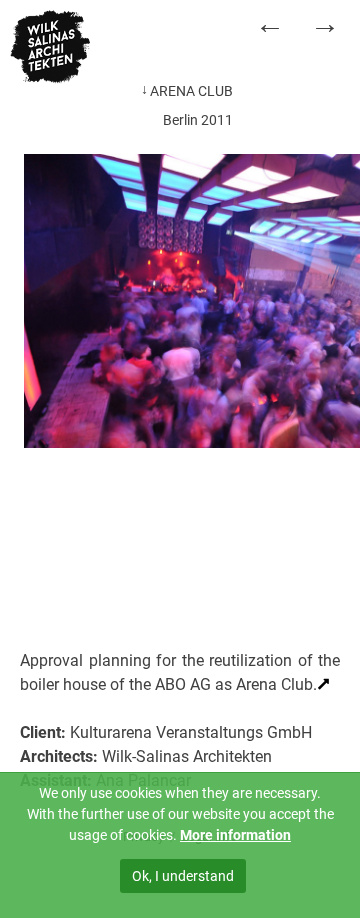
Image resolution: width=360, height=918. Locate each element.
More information (235, 835)
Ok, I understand (183, 876)
